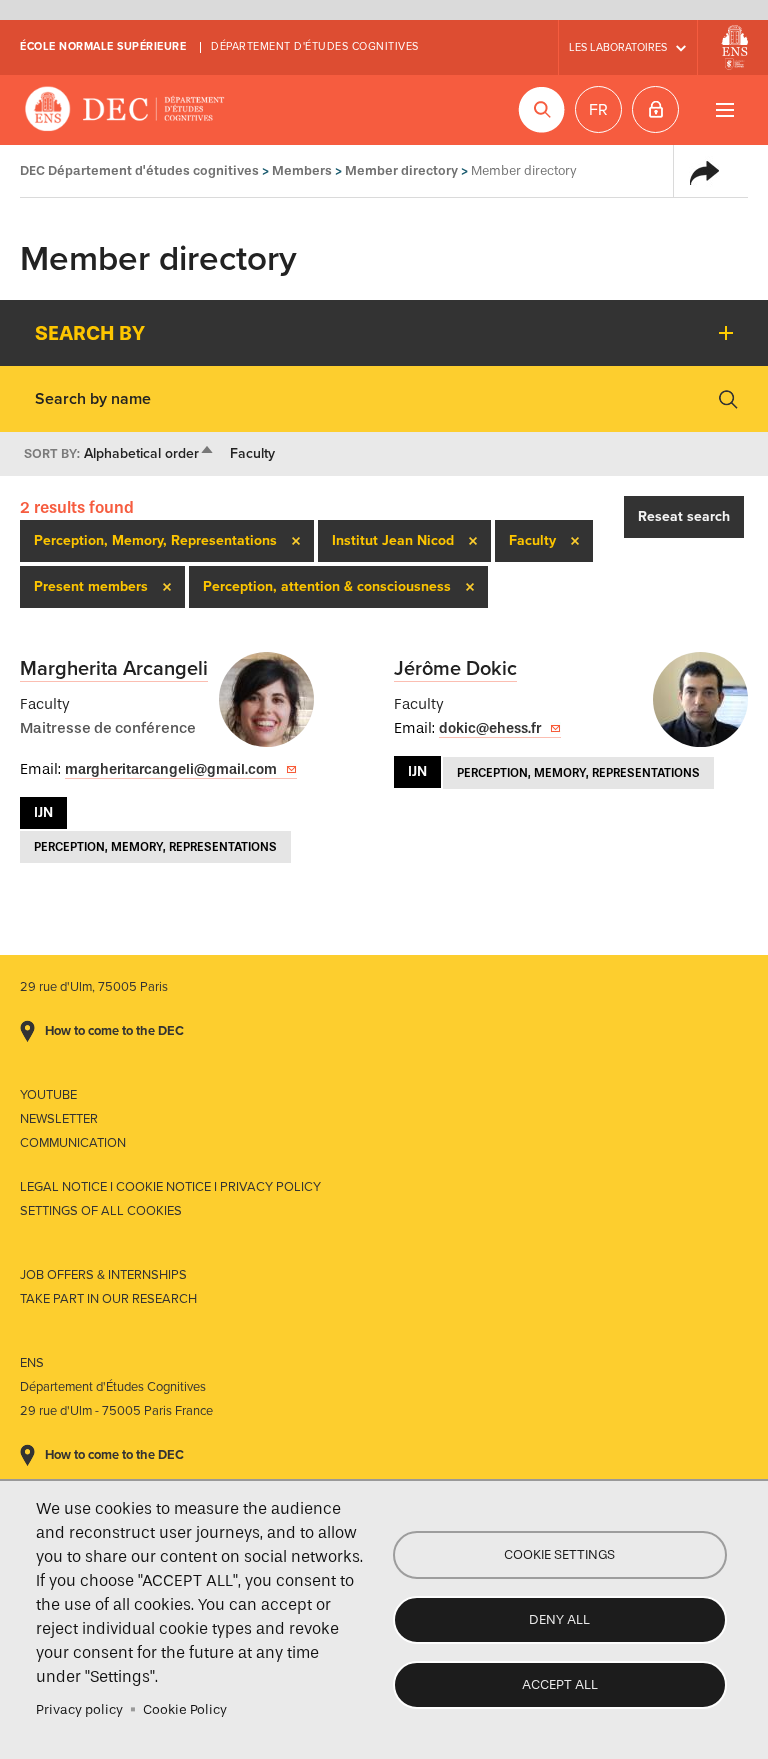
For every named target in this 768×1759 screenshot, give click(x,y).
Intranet (655, 109)
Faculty (252, 453)
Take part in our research (108, 1299)
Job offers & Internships (103, 1275)
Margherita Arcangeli (114, 669)
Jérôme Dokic (455, 669)
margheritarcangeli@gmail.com (171, 769)
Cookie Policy (185, 1709)
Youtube (48, 1095)
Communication (73, 1143)
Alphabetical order (149, 453)
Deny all (559, 1619)
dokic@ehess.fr (490, 728)
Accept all (560, 1684)
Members (302, 170)
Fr (598, 110)
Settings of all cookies (101, 1211)
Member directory (401, 170)
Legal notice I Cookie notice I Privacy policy (170, 1187)
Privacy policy (79, 1709)
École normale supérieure (103, 46)
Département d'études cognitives (315, 46)
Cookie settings (559, 1554)
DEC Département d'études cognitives (125, 110)
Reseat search (684, 516)
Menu (724, 109)
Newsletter (59, 1119)
